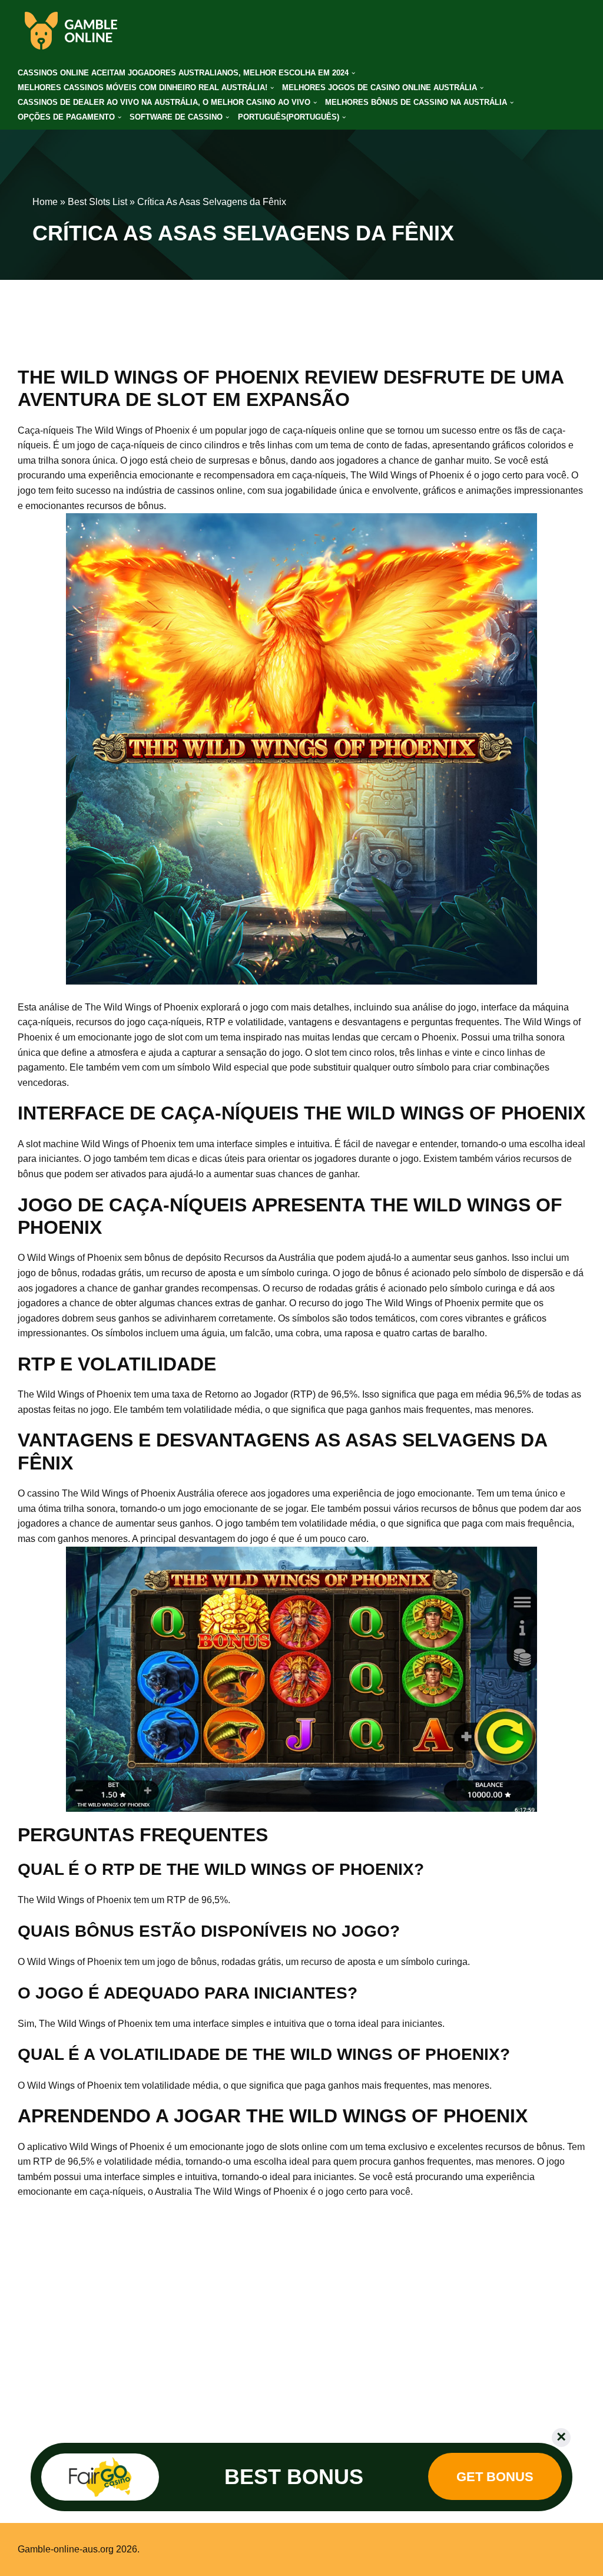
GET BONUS (495, 2477)
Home (45, 202)
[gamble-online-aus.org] (71, 31)
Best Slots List (97, 202)
